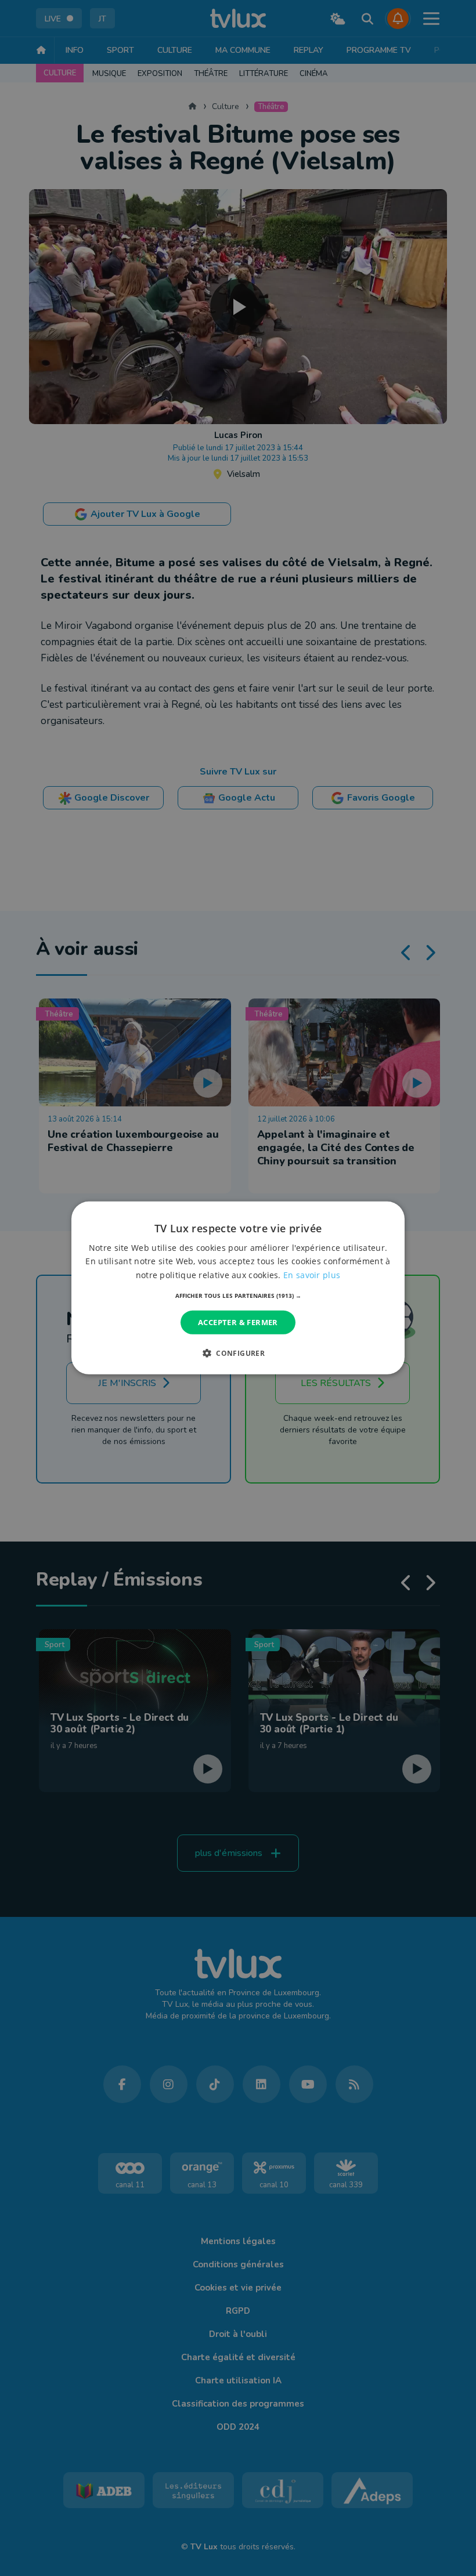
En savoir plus (312, 1274)
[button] (238, 1296)
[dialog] (238, 1288)
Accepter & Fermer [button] (238, 1322)
